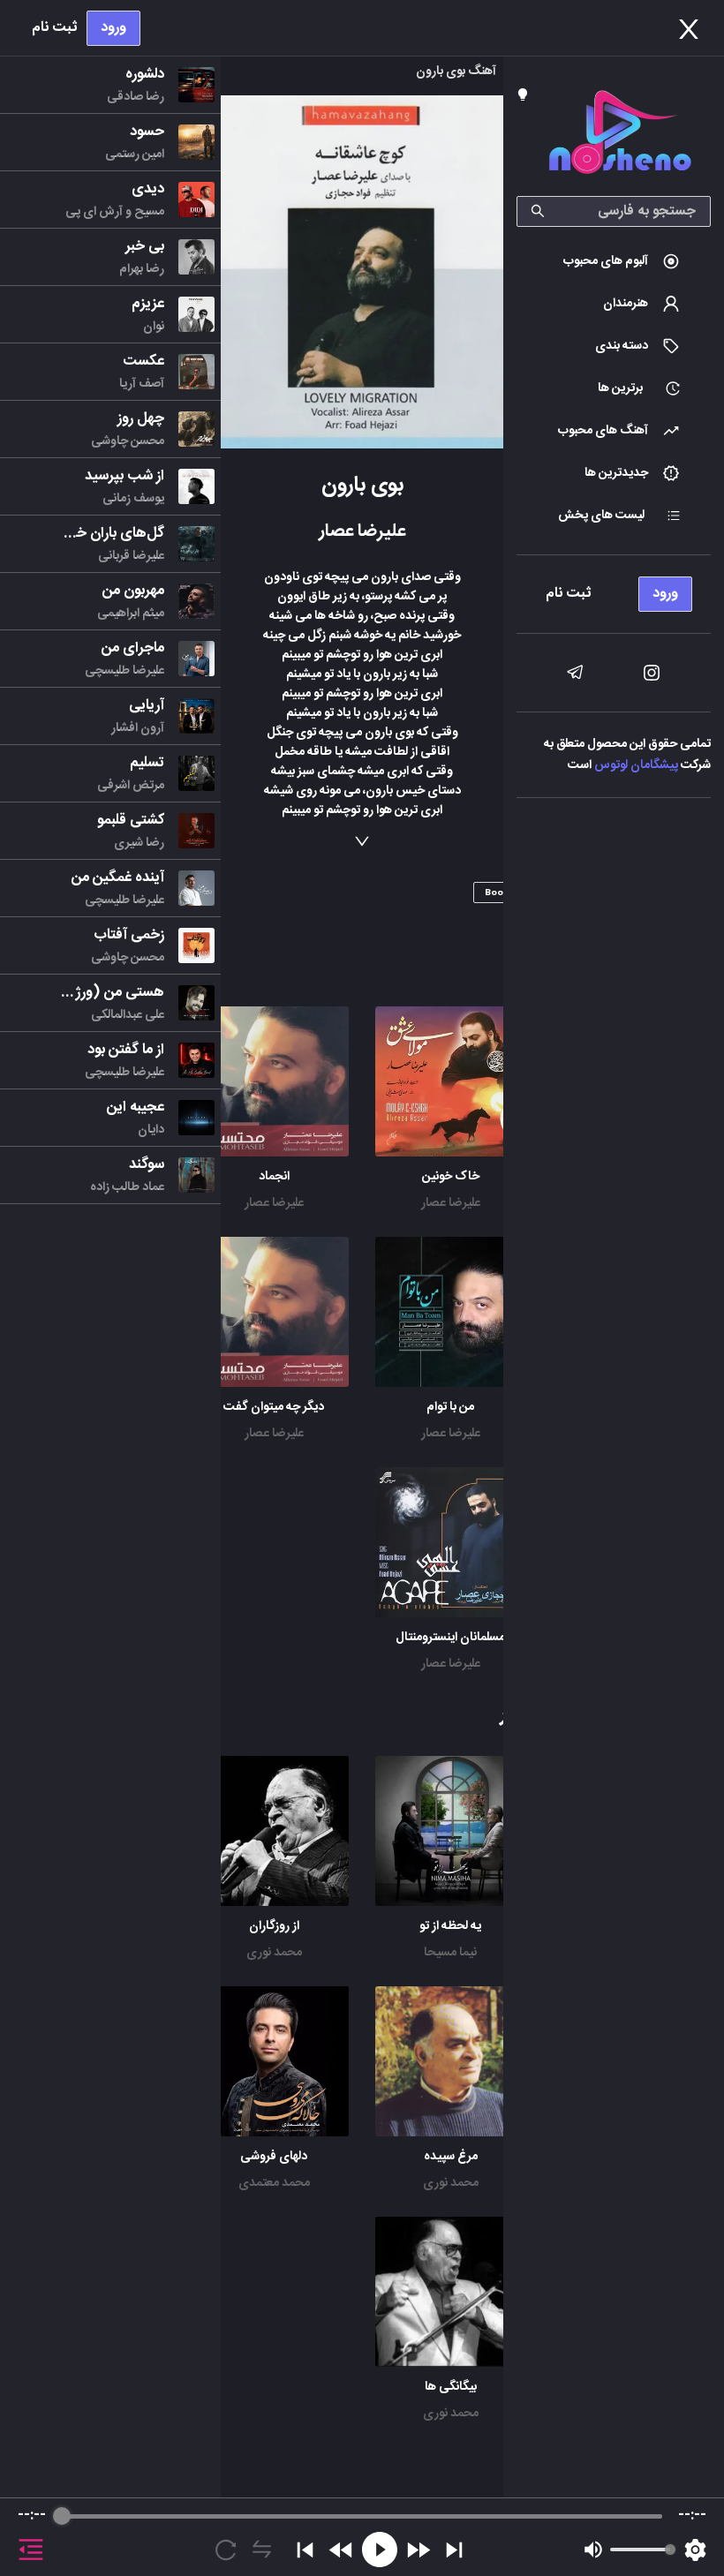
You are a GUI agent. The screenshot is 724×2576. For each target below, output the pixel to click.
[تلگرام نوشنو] (575, 673)
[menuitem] (614, 261)
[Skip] (454, 2550)
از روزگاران (274, 1926)
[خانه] (620, 136)
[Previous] (305, 2550)
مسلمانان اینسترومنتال (450, 1638)
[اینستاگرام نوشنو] (652, 673)
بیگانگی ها (451, 2387)
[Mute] (593, 2550)
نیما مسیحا (450, 1953)
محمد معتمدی (274, 2183)
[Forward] (418, 2550)
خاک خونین (451, 1177)
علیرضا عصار (451, 1203)
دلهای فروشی (274, 2157)
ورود (113, 28)
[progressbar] (362, 2516)
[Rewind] (341, 2550)
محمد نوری (274, 1953)
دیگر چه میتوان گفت (274, 1407)
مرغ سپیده (451, 2157)
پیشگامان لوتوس (636, 765)
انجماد (274, 1177)
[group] (362, 2537)
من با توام (450, 1407)
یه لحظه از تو (450, 1926)
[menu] (614, 589)
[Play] (380, 2550)
